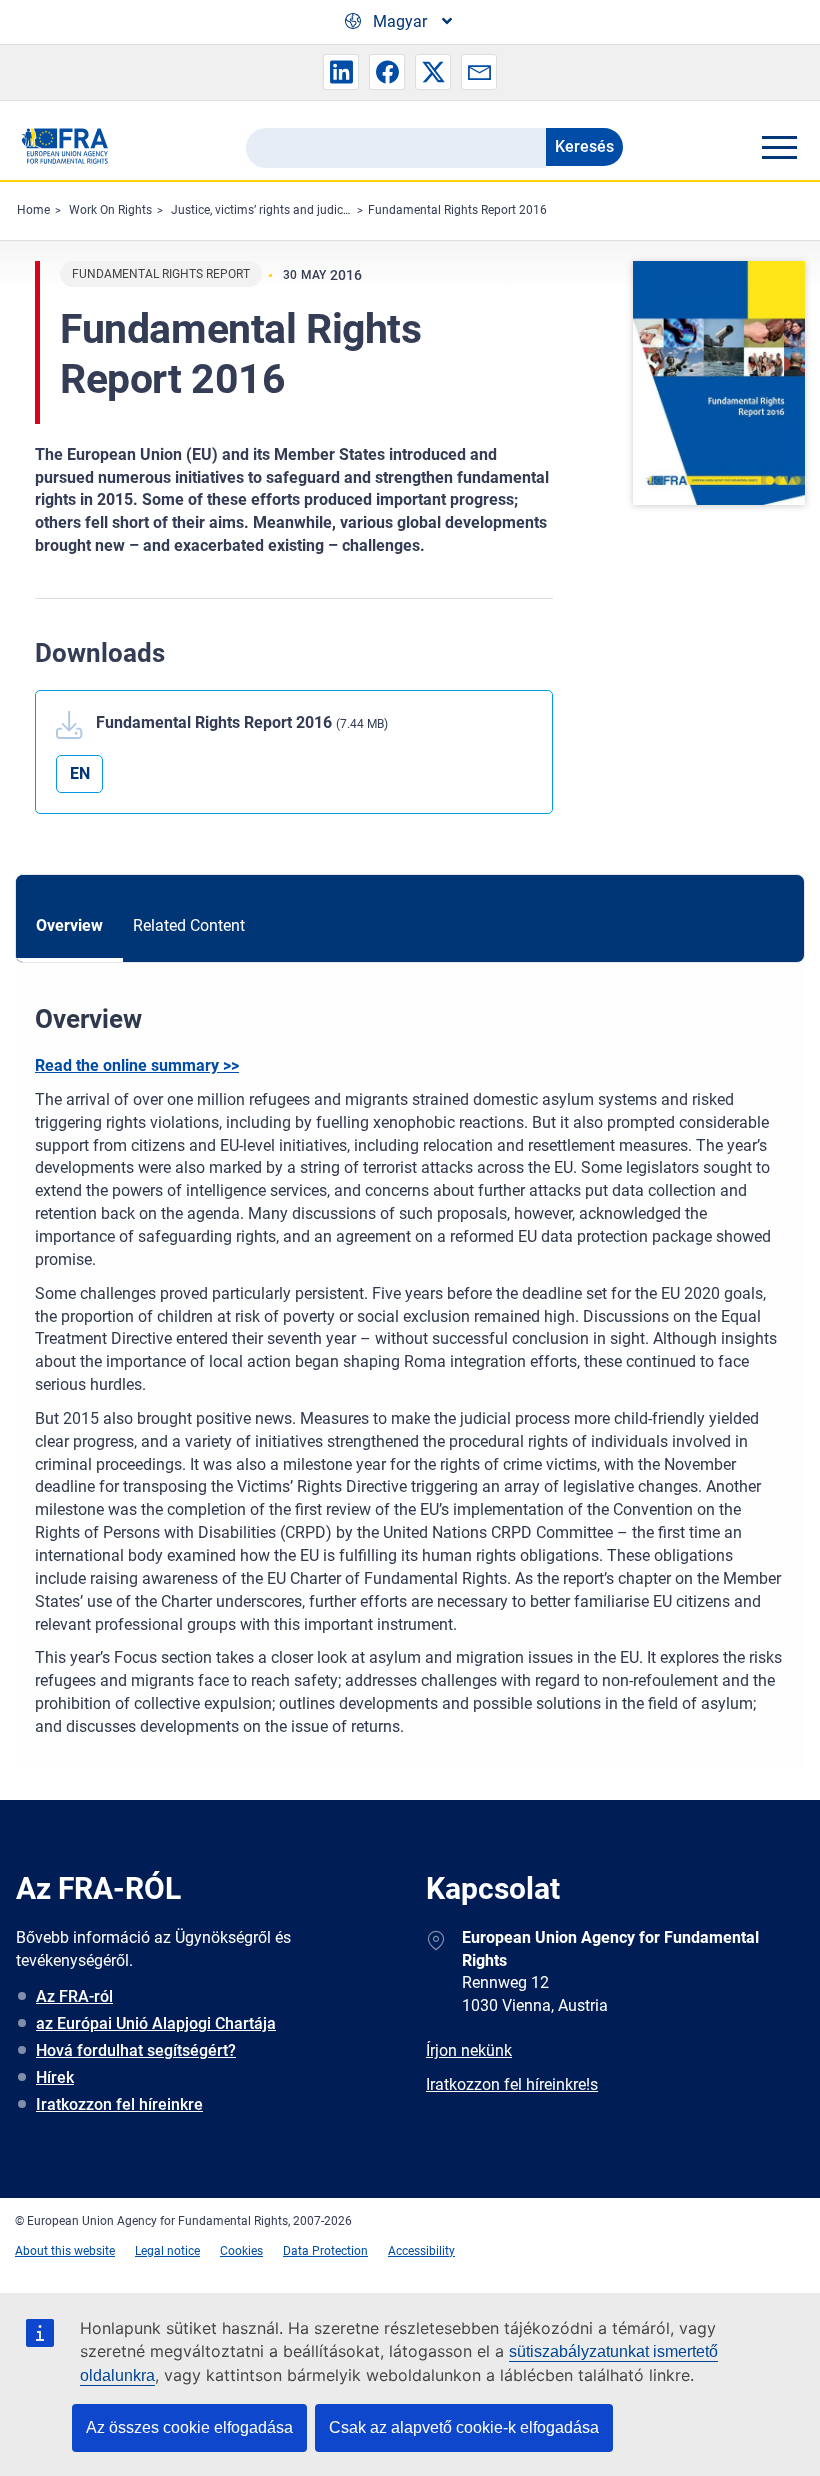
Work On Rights (110, 210)
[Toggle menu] (779, 147)
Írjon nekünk (469, 2050)
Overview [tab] (69, 925)
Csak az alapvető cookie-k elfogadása (464, 2427)
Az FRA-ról (74, 1996)
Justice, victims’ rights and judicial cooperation (297, 210)
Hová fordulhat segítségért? (136, 2050)
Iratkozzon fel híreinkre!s (512, 2084)
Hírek (55, 2077)
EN (80, 773)
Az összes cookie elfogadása (189, 2427)
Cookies (241, 2251)
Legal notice (167, 2251)
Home (33, 210)
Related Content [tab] (189, 925)
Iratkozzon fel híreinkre (119, 2104)
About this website (65, 2251)
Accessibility (421, 2251)
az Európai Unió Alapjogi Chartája (156, 2023)
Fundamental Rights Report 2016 (457, 210)
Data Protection (325, 2251)
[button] (341, 72)
